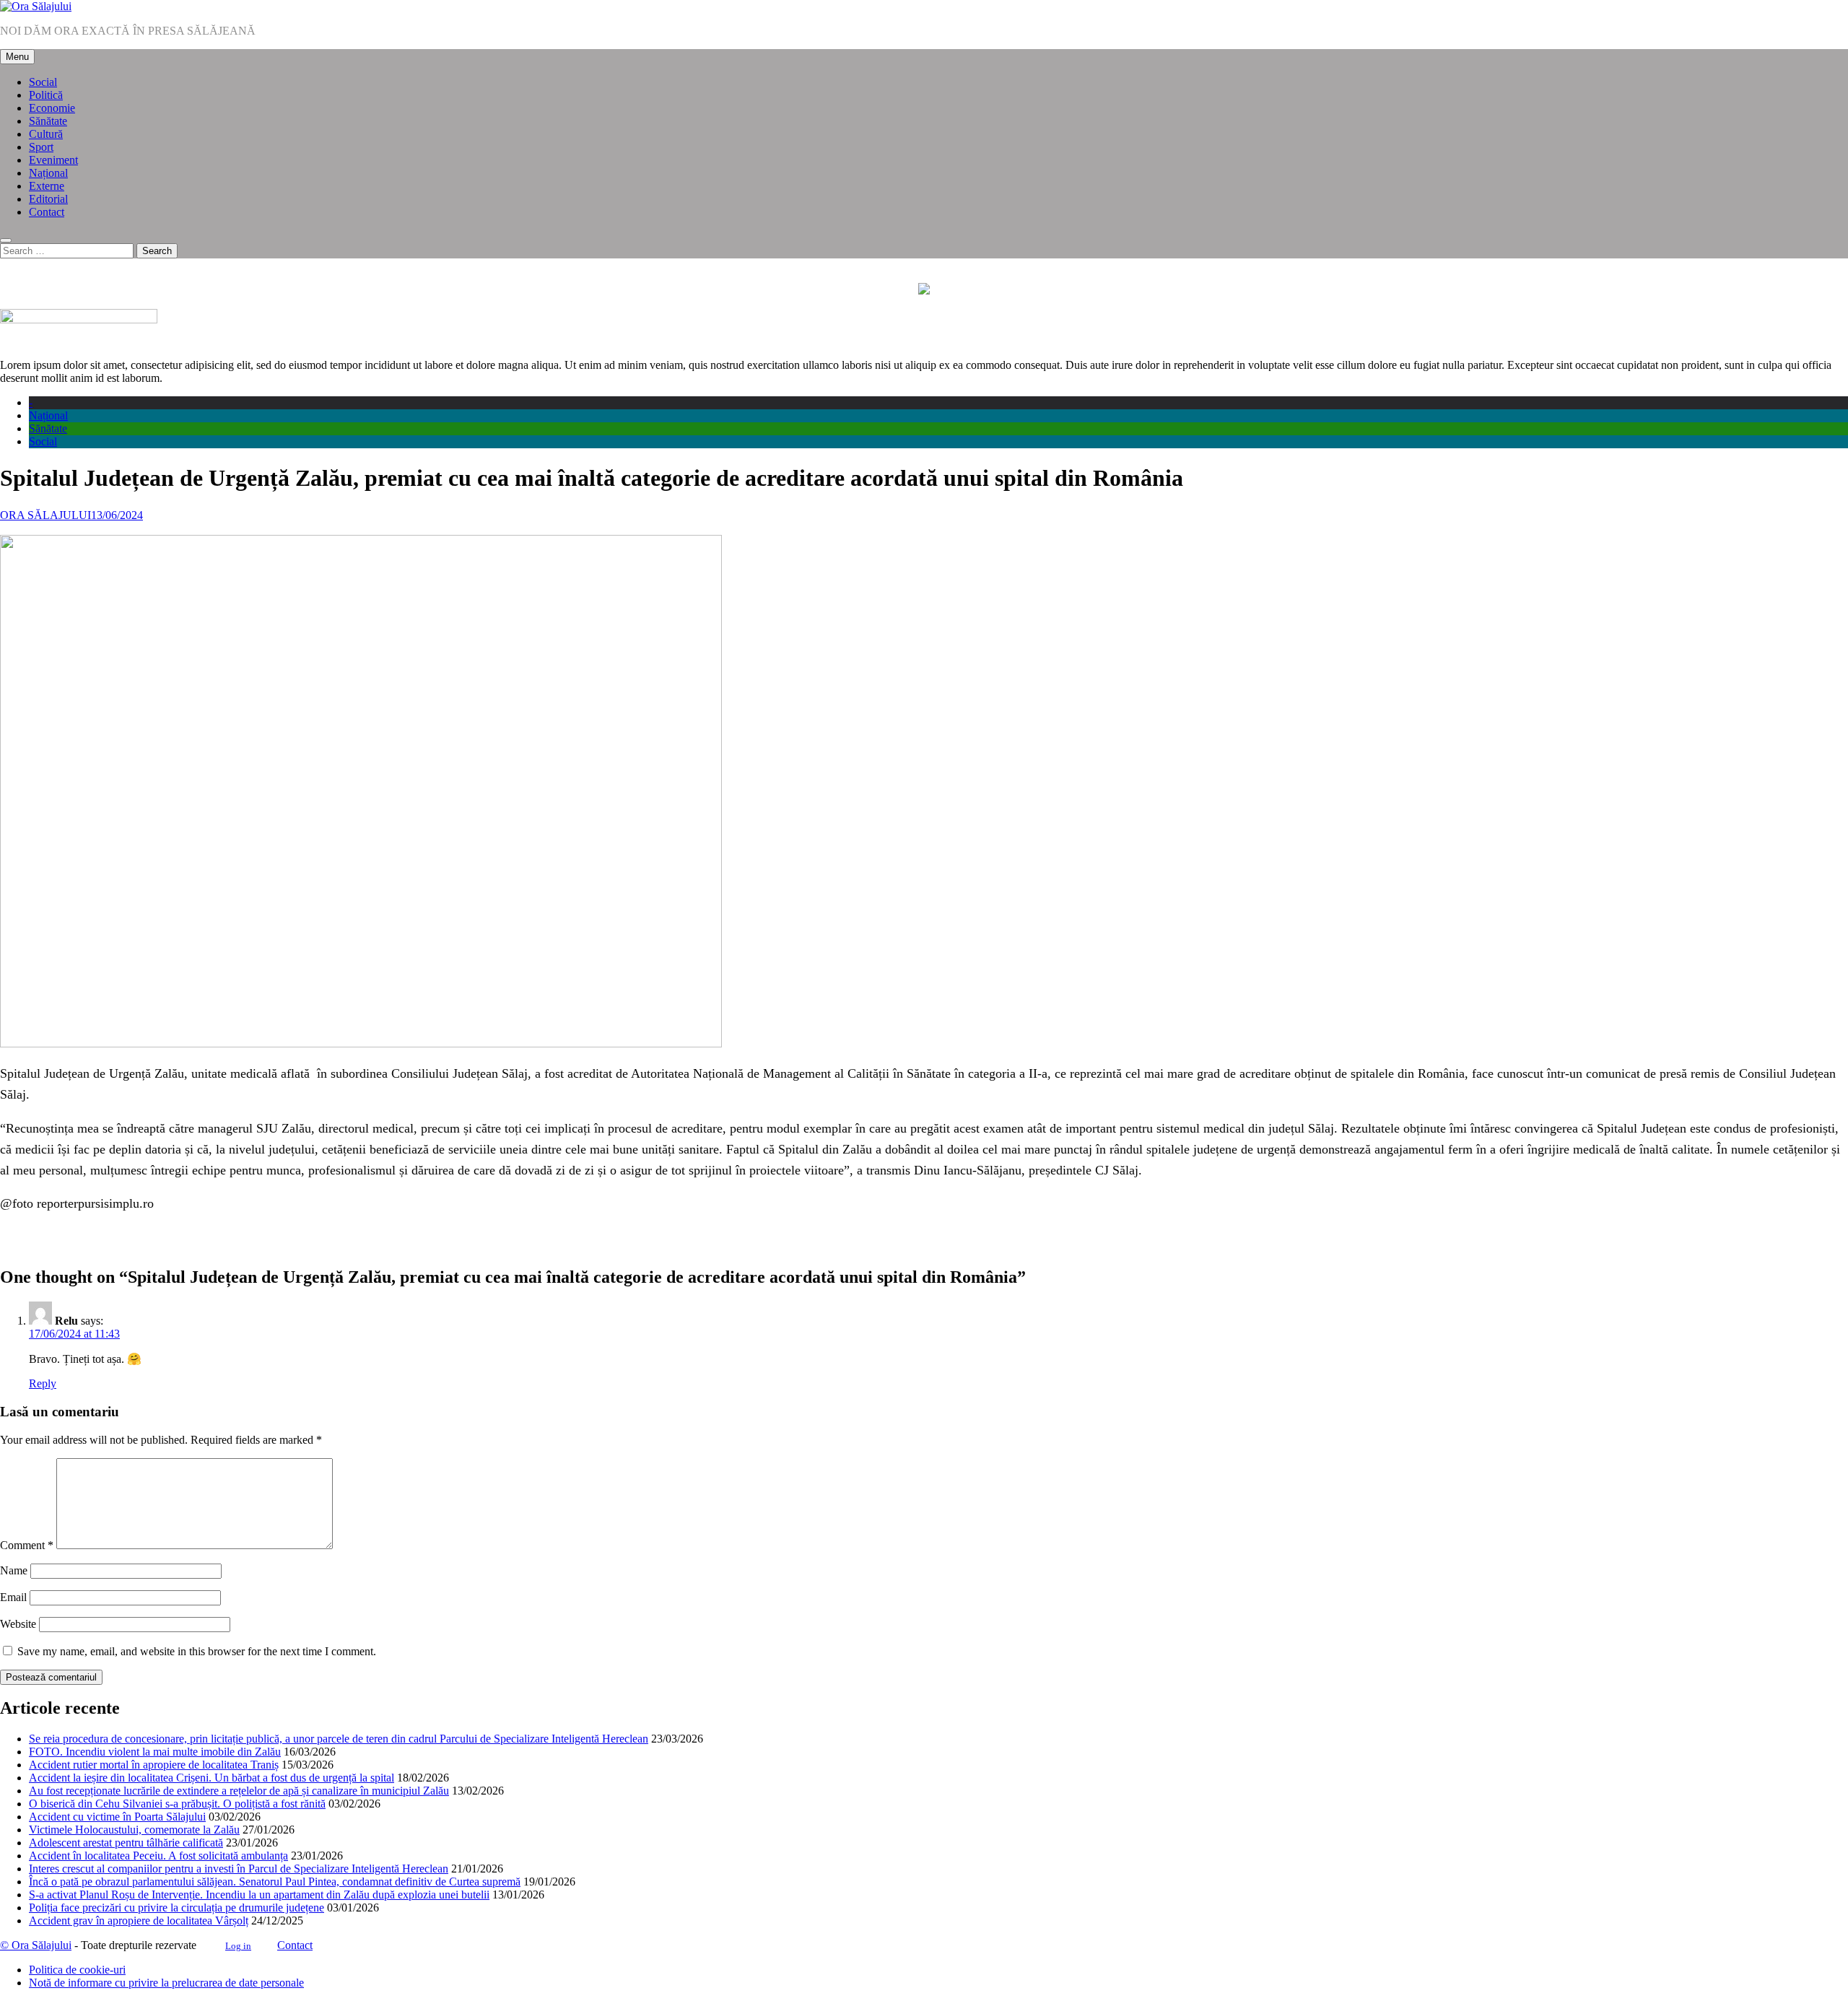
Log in (238, 1946)
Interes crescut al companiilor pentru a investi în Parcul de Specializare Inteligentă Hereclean (239, 1869)
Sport (41, 147)
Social (43, 82)
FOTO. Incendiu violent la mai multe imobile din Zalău (155, 1752)
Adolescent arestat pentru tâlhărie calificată (126, 1843)
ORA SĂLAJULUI (45, 515)
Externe (47, 186)
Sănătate (48, 121)
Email (13, 1597)
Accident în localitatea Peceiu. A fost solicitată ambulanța (158, 1856)
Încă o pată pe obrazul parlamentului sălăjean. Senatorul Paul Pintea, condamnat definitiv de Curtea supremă (275, 1882)
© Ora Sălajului (36, 1945)
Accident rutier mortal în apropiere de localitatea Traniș (154, 1765)
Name (14, 1570)
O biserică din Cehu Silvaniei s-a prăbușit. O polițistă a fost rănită (177, 1804)
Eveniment (53, 160)
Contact (47, 212)
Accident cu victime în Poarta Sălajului (117, 1817)
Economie (52, 108)
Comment (27, 1545)
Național (48, 173)
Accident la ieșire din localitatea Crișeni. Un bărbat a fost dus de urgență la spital (212, 1778)
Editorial (48, 199)
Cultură (46, 134)
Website (18, 1624)
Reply (43, 1383)
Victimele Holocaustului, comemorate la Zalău (134, 1830)
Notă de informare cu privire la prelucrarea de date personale (166, 1983)
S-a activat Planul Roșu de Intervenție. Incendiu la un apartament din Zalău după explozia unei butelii (259, 1895)
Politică (46, 95)
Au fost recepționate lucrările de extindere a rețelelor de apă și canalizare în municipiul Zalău (239, 1791)
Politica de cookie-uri (77, 1970)
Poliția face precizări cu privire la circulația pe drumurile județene (176, 1908)
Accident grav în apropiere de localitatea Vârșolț (139, 1921)
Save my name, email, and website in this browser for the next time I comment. (197, 1651)
